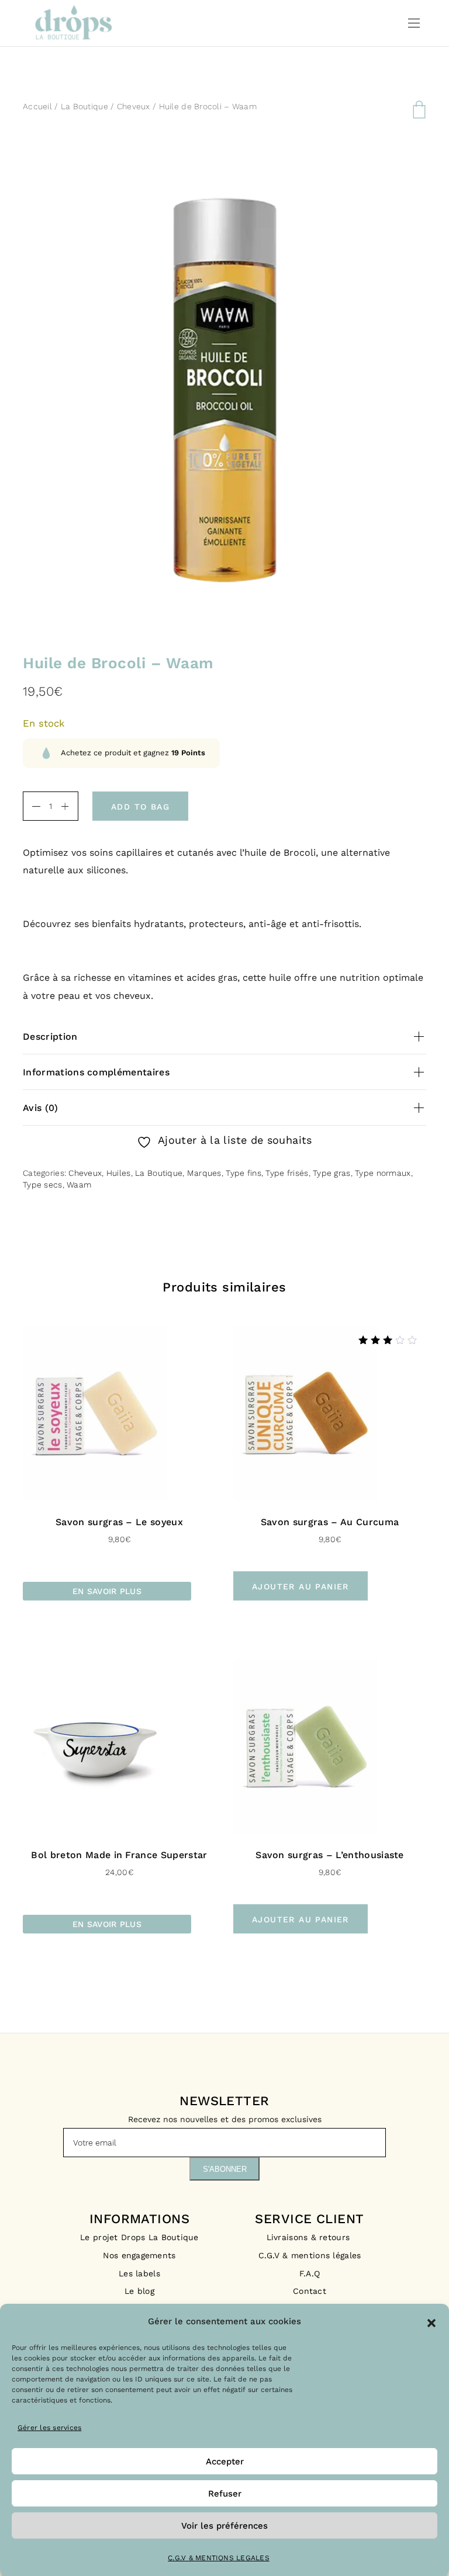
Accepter (225, 2462)
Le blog (139, 2291)
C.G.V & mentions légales (310, 2255)
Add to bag (140, 807)
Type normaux (383, 1173)
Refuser (225, 2494)
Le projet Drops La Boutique (139, 2237)
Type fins (244, 1173)
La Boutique (84, 106)
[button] (431, 2322)
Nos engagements (139, 2255)
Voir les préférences (224, 2526)
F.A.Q (310, 2273)
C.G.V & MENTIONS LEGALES (219, 2558)
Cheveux (134, 106)
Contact (310, 2291)
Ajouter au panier (301, 1586)
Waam (79, 1185)
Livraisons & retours (310, 2237)
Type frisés (287, 1173)
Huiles (119, 1173)
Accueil (37, 106)
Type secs (43, 1185)
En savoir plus (107, 1591)
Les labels (139, 2273)
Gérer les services (49, 2428)
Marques (204, 1173)
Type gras (332, 1173)
